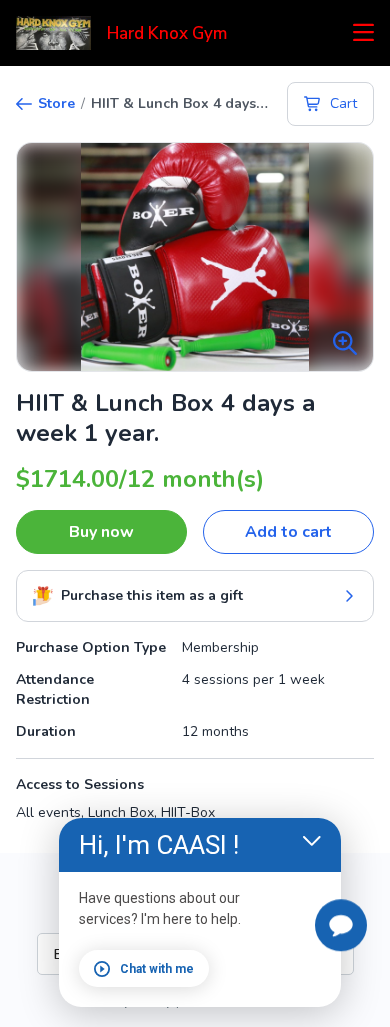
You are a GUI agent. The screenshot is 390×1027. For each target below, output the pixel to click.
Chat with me (157, 969)
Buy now (101, 532)
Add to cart (288, 532)
